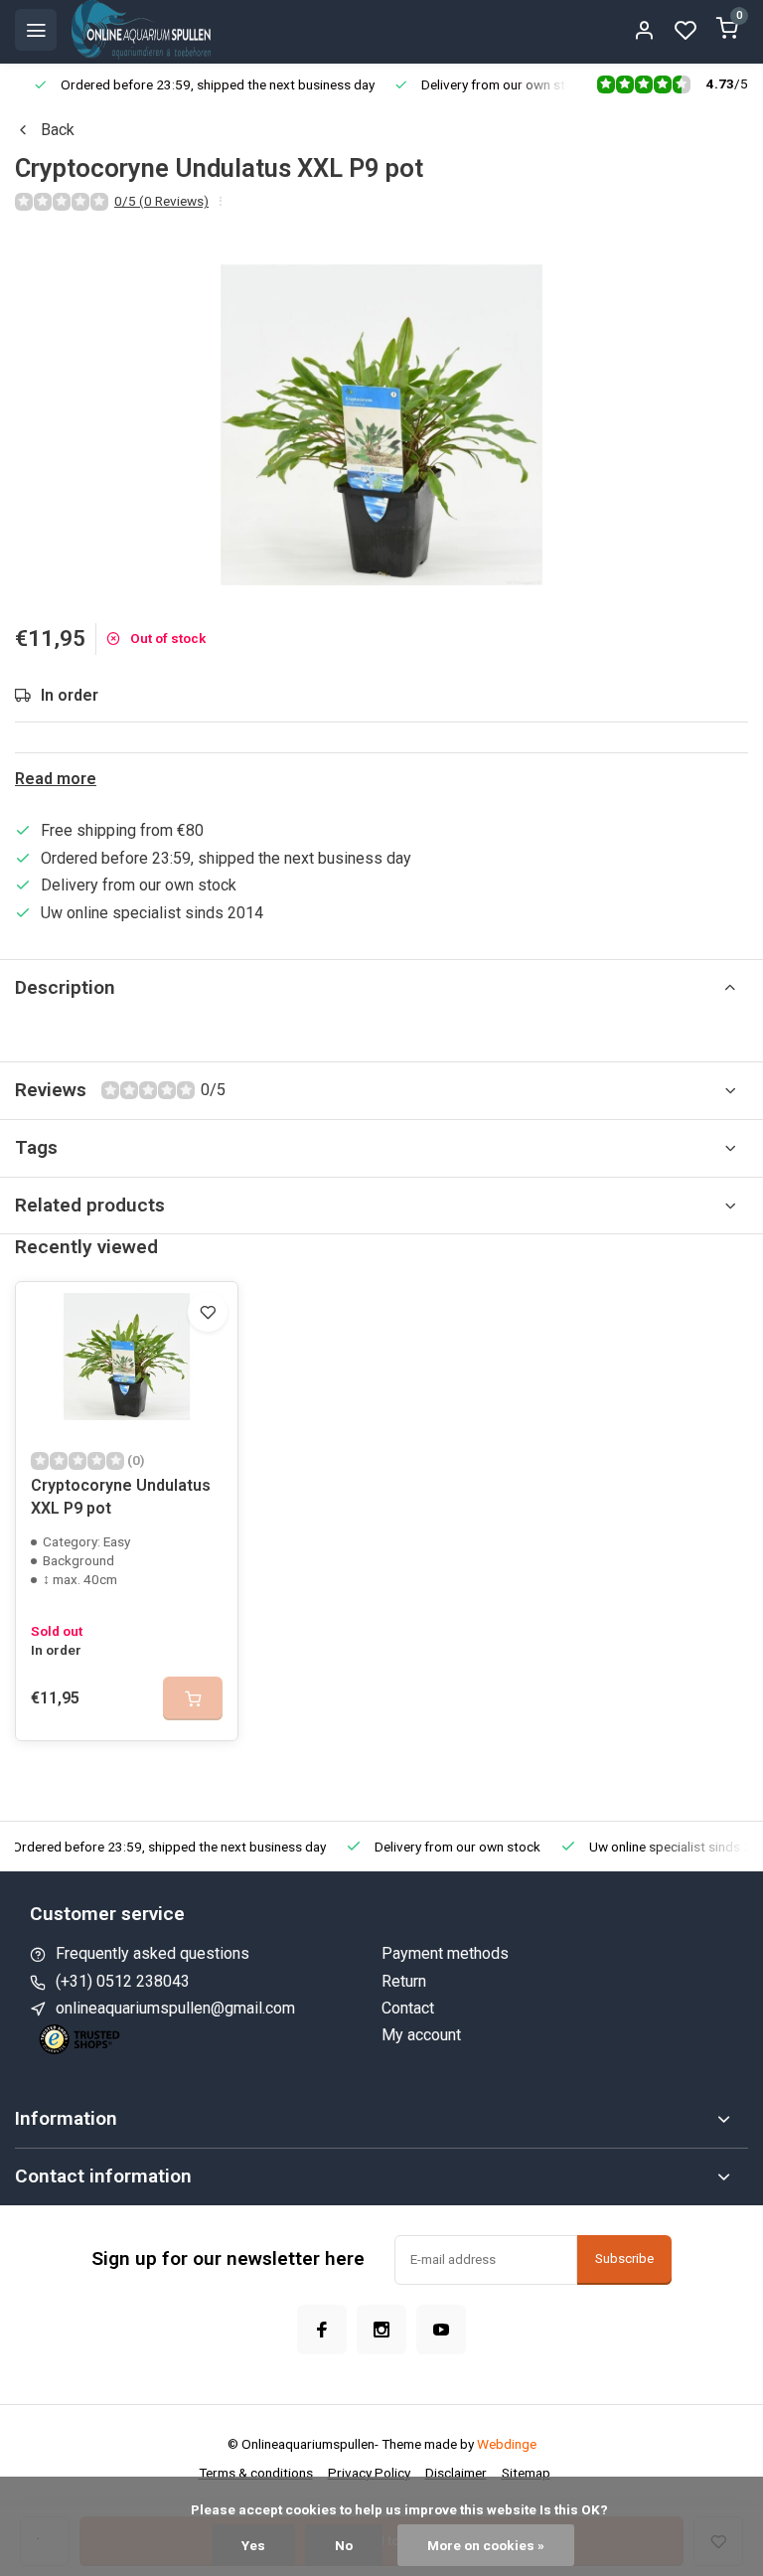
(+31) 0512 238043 (123, 1981)
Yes (253, 2545)
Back (58, 130)
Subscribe (624, 2258)
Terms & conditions (256, 2473)
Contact (408, 2008)
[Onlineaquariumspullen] (141, 30)
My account (421, 2035)
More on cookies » (486, 2545)
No (344, 2545)
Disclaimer (456, 2473)
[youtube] (441, 2330)
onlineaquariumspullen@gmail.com (175, 2008)
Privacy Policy (369, 2473)
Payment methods (445, 1953)
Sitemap (526, 2473)
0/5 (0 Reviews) (161, 201)
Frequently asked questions (153, 1953)
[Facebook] (322, 2330)
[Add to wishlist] (208, 1312)
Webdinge (507, 2444)
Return (404, 1981)
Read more (56, 779)
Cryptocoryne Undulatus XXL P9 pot (121, 1496)
